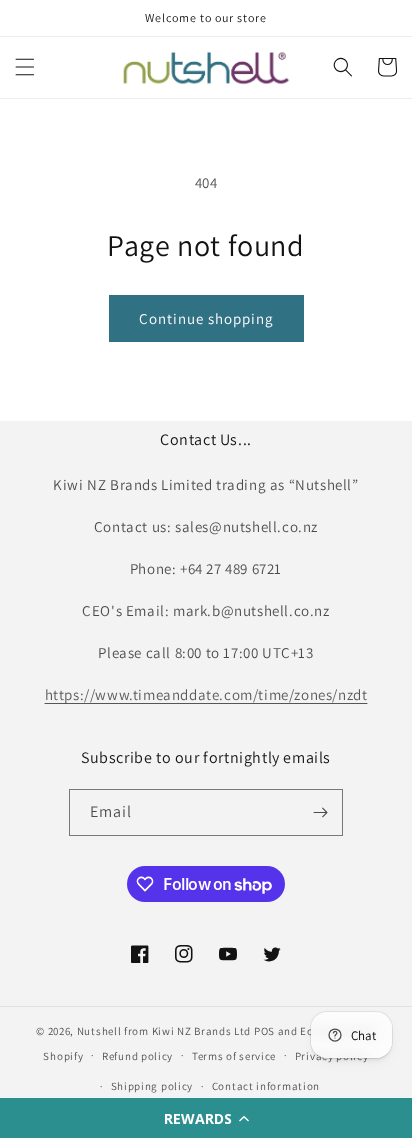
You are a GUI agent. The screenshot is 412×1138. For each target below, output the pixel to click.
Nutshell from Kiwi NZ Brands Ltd (164, 1031)
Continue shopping (206, 318)
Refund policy (137, 1056)
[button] (206, 1118)
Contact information (266, 1086)
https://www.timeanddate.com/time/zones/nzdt (206, 694)
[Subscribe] (320, 812)
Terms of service (234, 1056)
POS (264, 1031)
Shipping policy (152, 1086)
